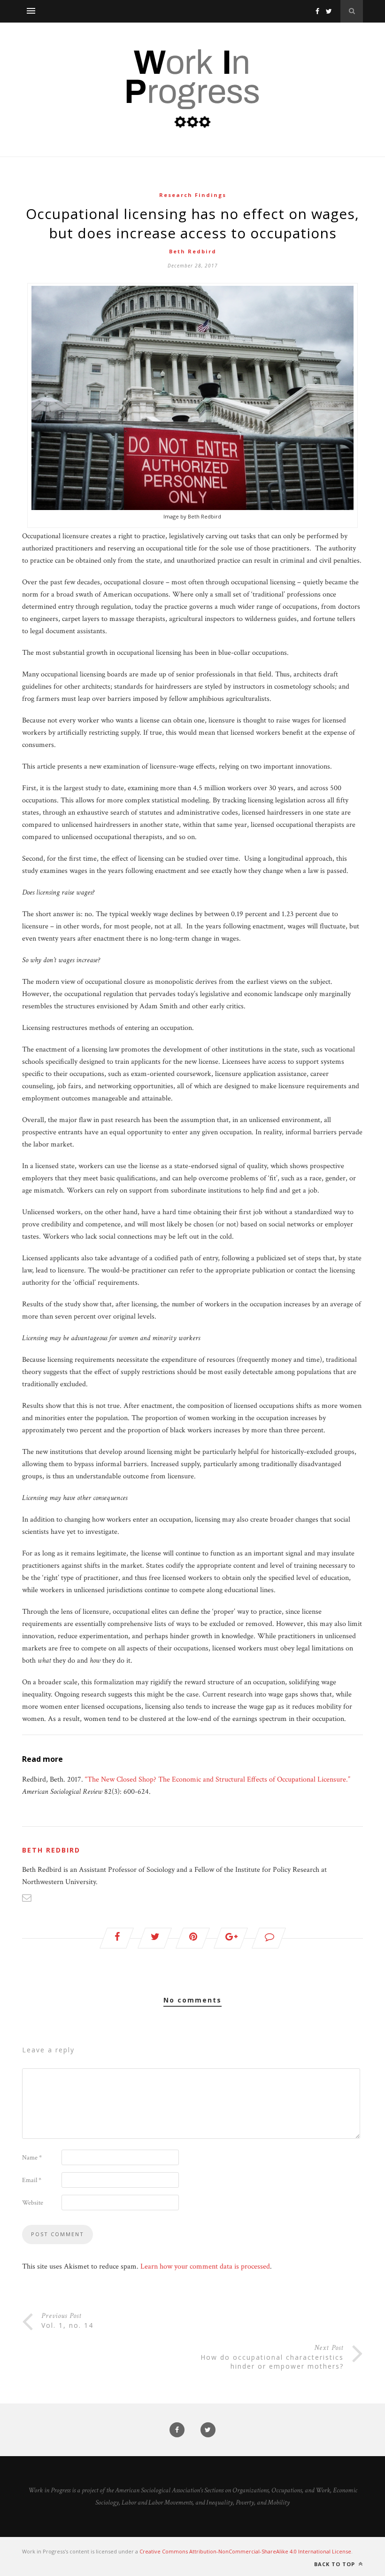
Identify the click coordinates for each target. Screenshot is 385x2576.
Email (32, 2180)
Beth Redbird (193, 251)
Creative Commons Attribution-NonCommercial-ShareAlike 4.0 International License (245, 2551)
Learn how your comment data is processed (205, 2266)
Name (32, 2158)
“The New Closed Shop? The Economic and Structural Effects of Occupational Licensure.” (218, 1779)
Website (33, 2203)
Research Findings (193, 195)
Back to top (335, 2564)
